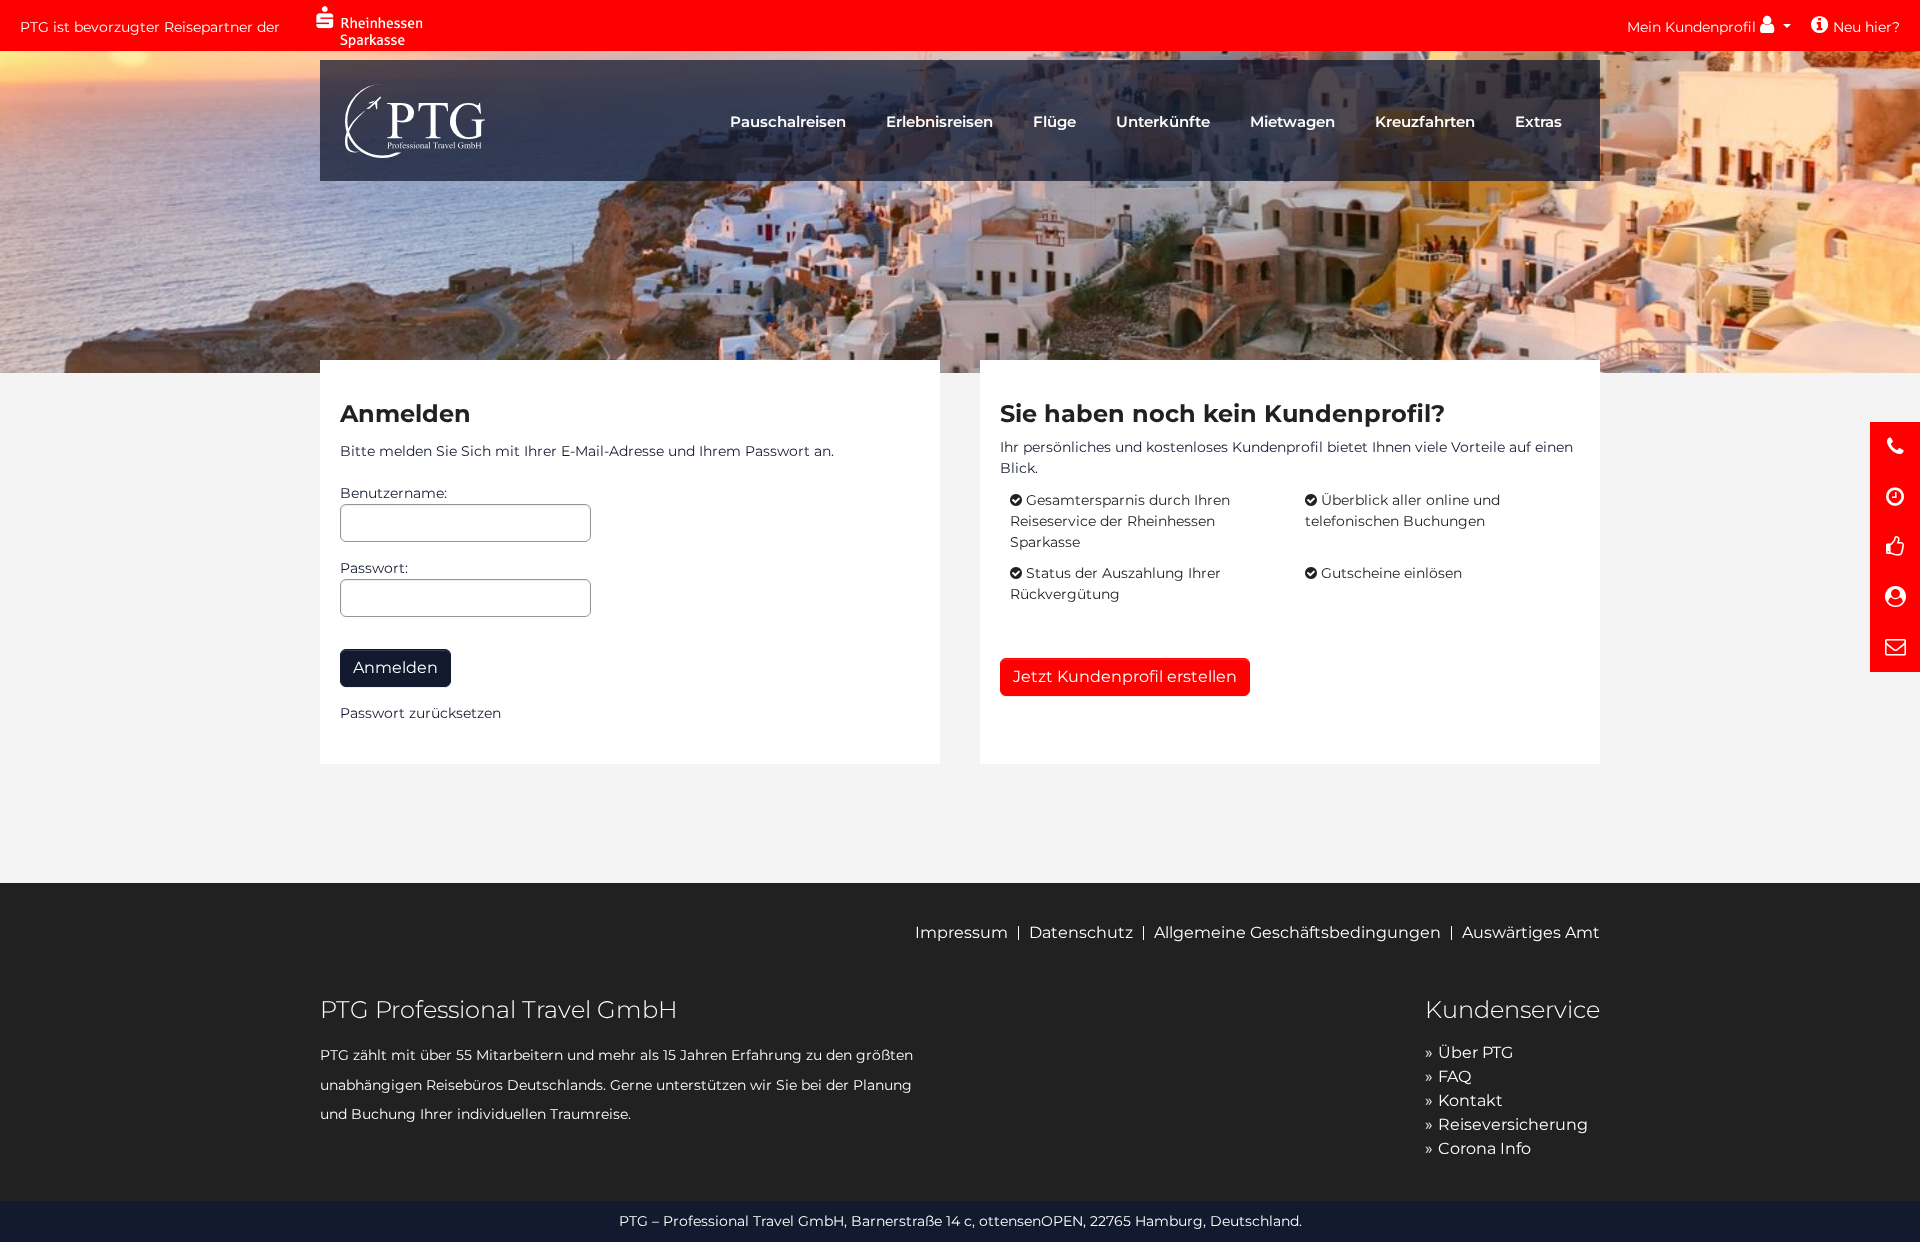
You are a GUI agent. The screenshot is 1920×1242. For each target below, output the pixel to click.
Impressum (961, 932)
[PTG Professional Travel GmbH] (415, 118)
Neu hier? (1866, 27)
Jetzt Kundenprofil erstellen (1125, 676)
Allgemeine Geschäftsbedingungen (1297, 932)
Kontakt (1470, 1100)
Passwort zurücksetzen (420, 713)
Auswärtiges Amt (1531, 932)
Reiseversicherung (1513, 1124)
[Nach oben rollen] (1896, 1204)
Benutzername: (393, 493)
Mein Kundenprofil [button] (1693, 27)
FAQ (1454, 1076)
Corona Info (1484, 1148)
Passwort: (374, 568)
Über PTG (1475, 1052)
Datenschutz (1081, 932)
